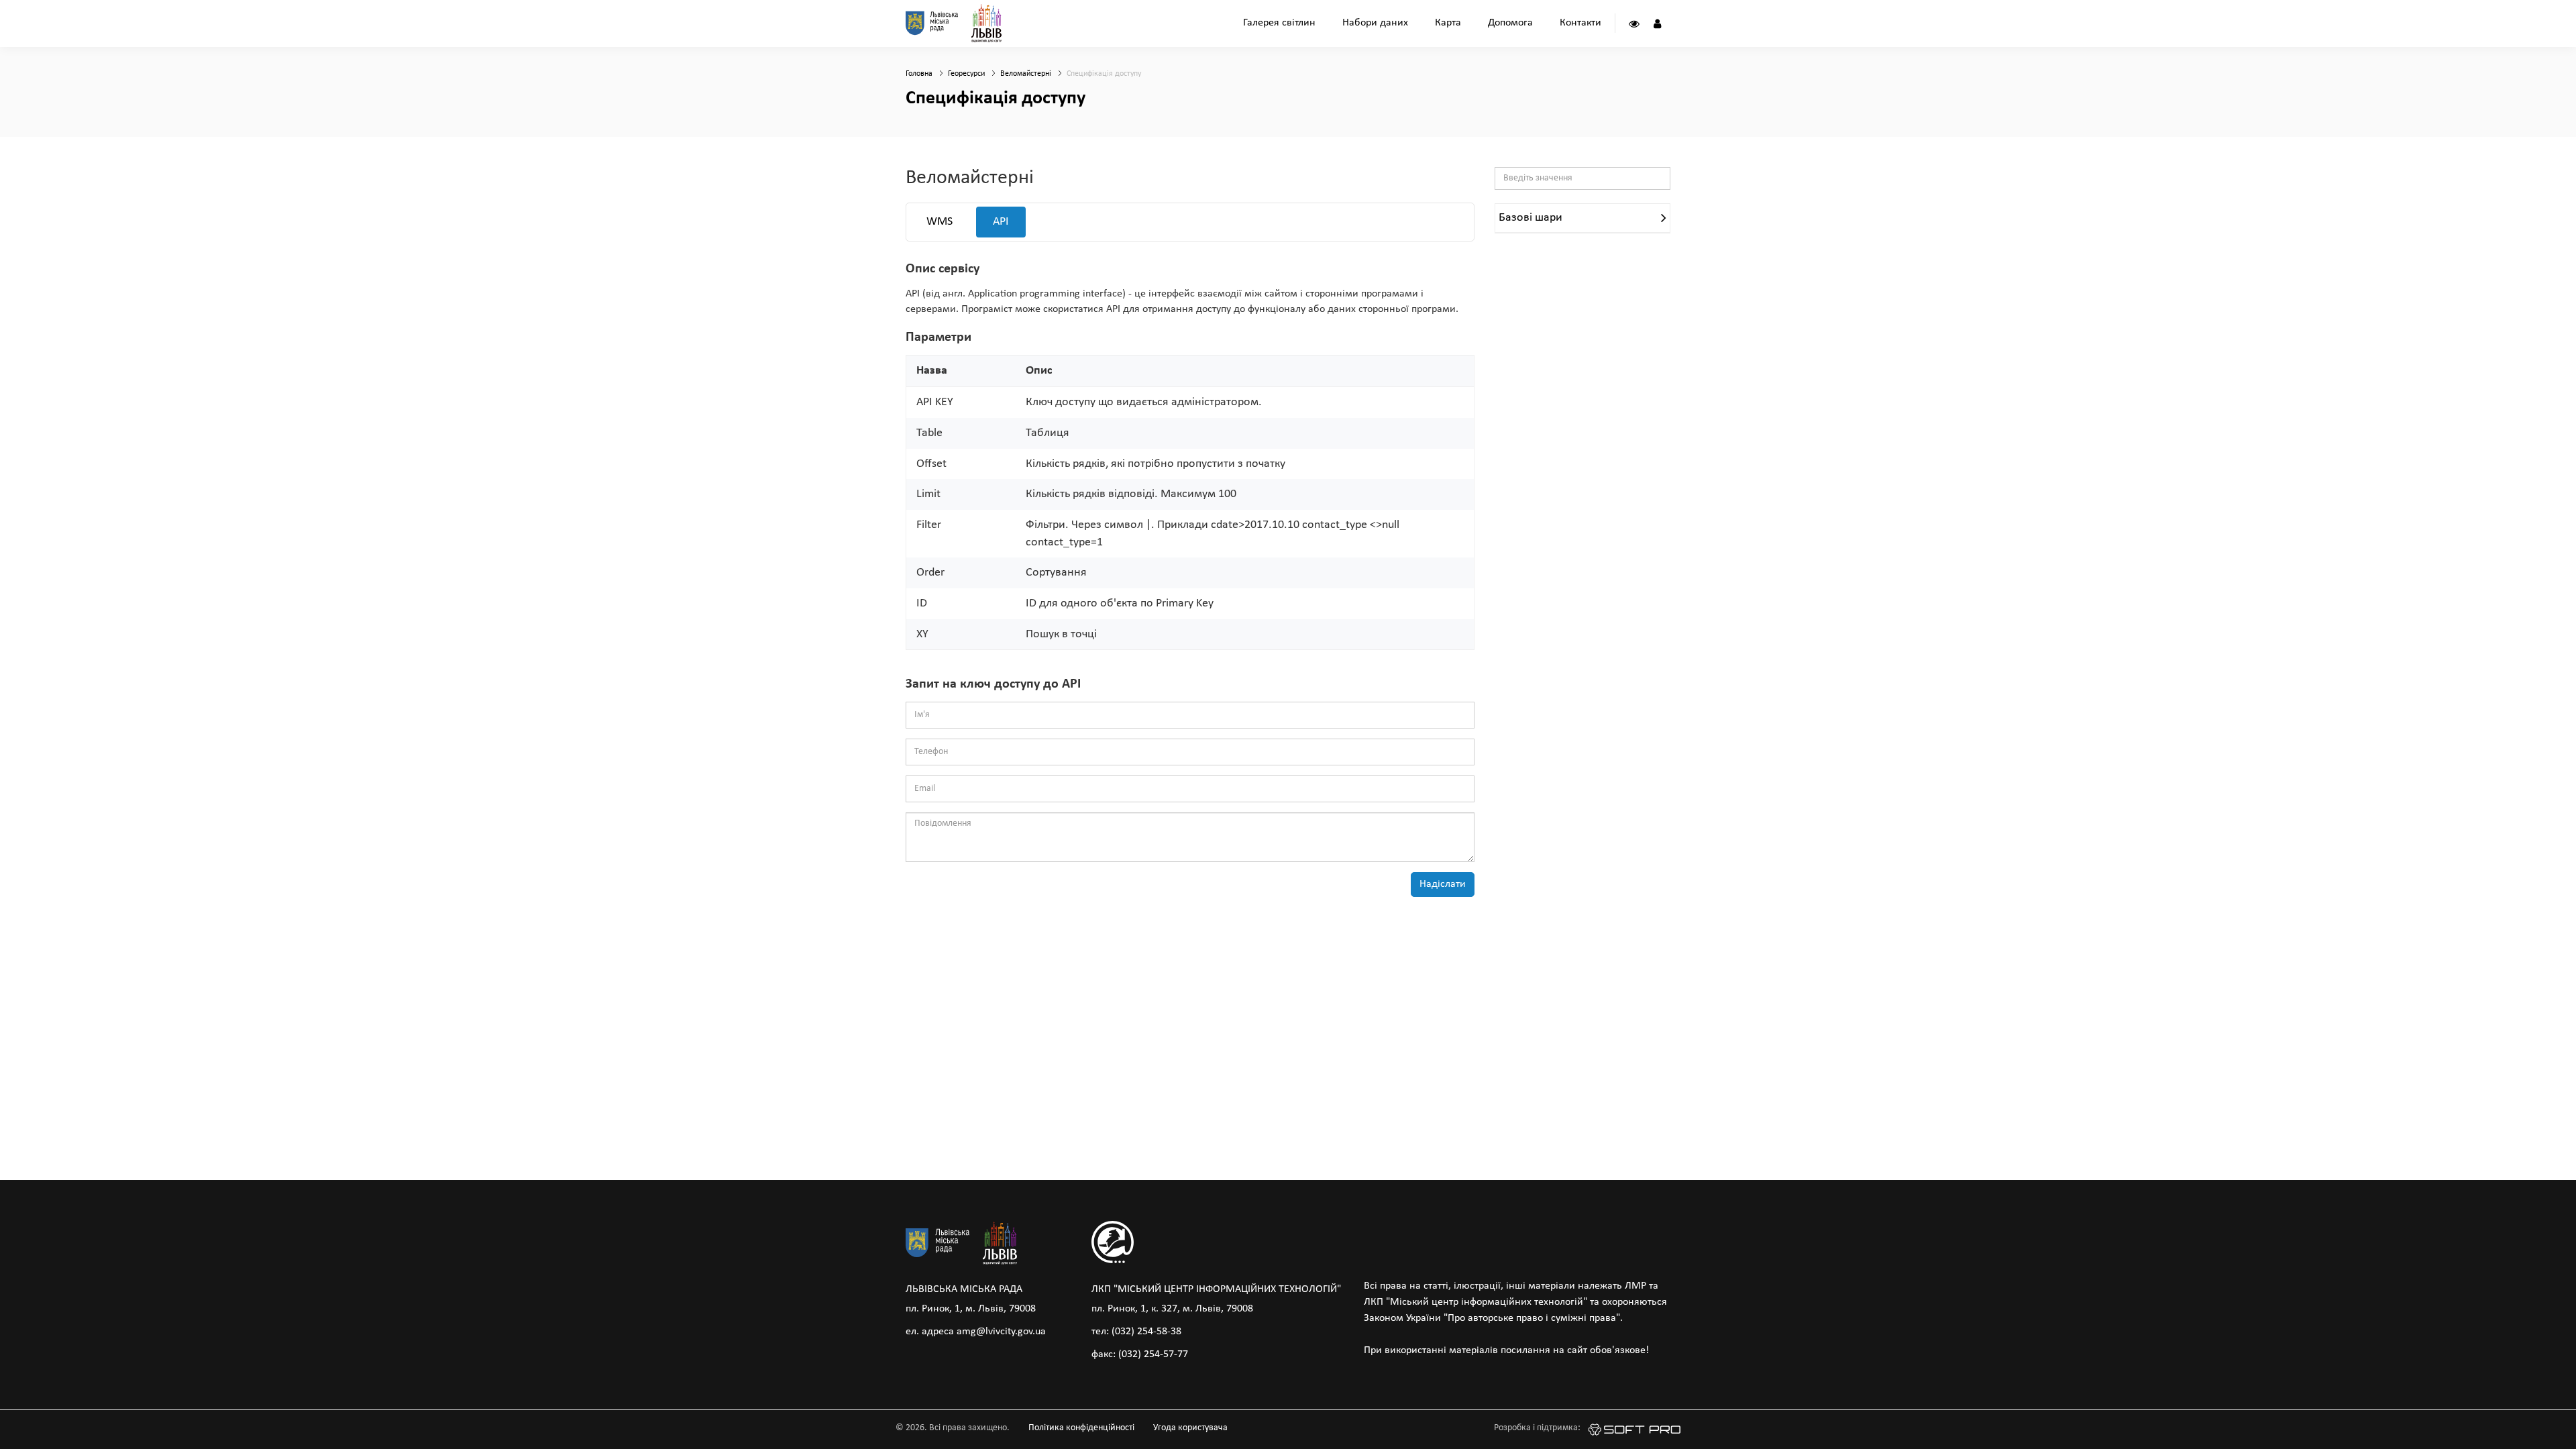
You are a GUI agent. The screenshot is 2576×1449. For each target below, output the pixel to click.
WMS (940, 222)
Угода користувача (1190, 1428)
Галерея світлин (1279, 23)
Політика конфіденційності (1081, 1428)
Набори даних (1375, 23)
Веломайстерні (1026, 74)
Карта (1448, 23)
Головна (919, 74)
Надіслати (1443, 884)
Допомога (1510, 23)
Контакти (1580, 23)
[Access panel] (1634, 23)
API (1001, 222)
